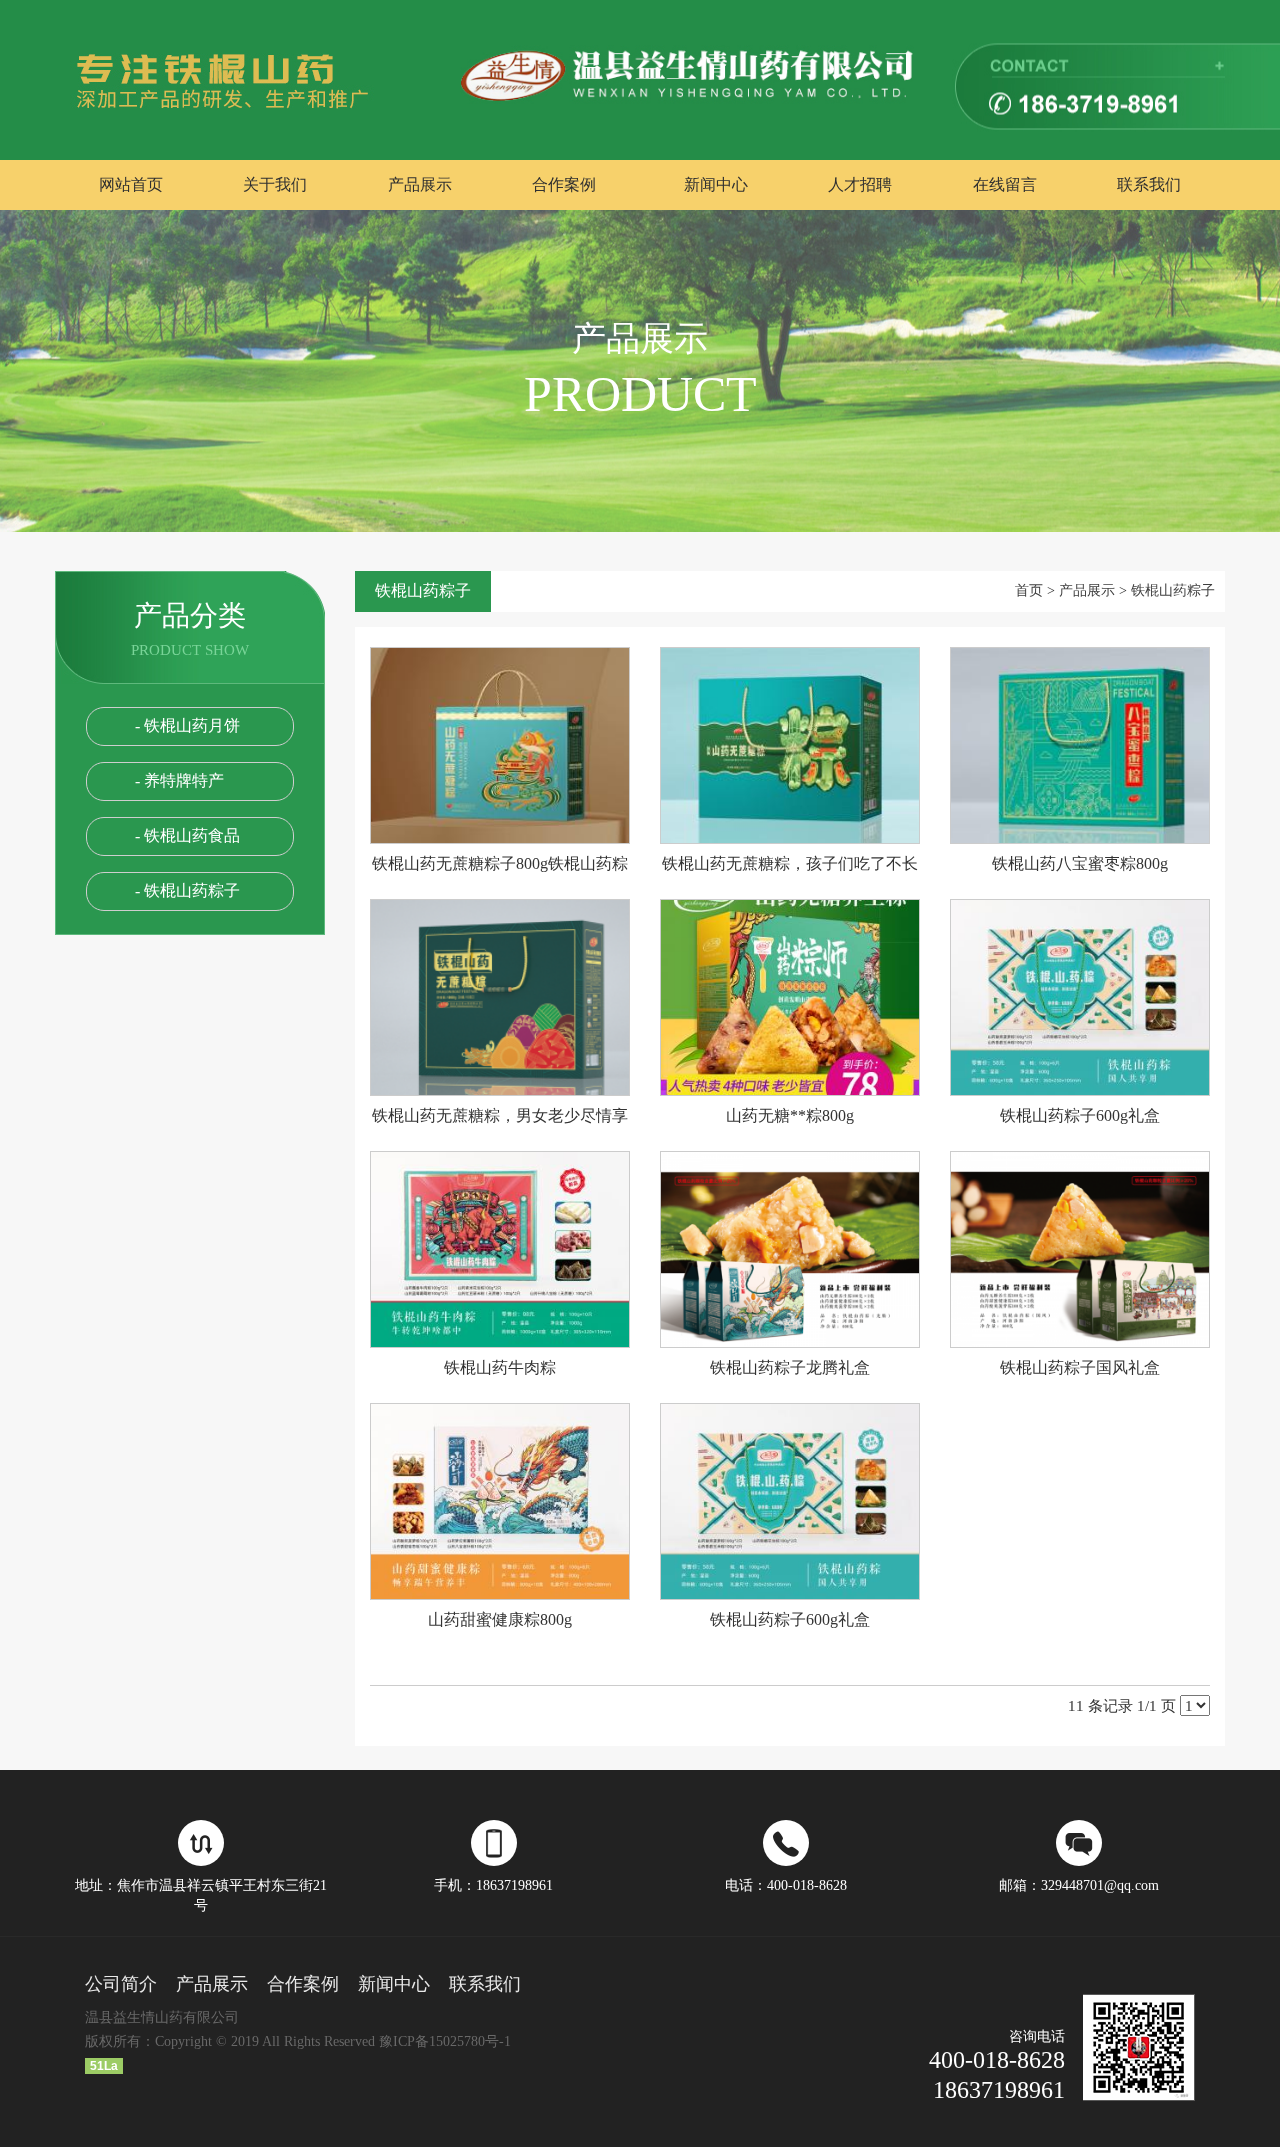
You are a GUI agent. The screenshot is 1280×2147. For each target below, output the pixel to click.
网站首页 (131, 184)
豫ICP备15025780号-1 (445, 2041)
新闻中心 (716, 184)
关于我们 (275, 184)
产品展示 (420, 184)
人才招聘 (860, 184)
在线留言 (1005, 184)
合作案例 (564, 184)
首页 (1029, 590)
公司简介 (121, 1984)
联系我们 (1149, 184)
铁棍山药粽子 (1173, 590)
